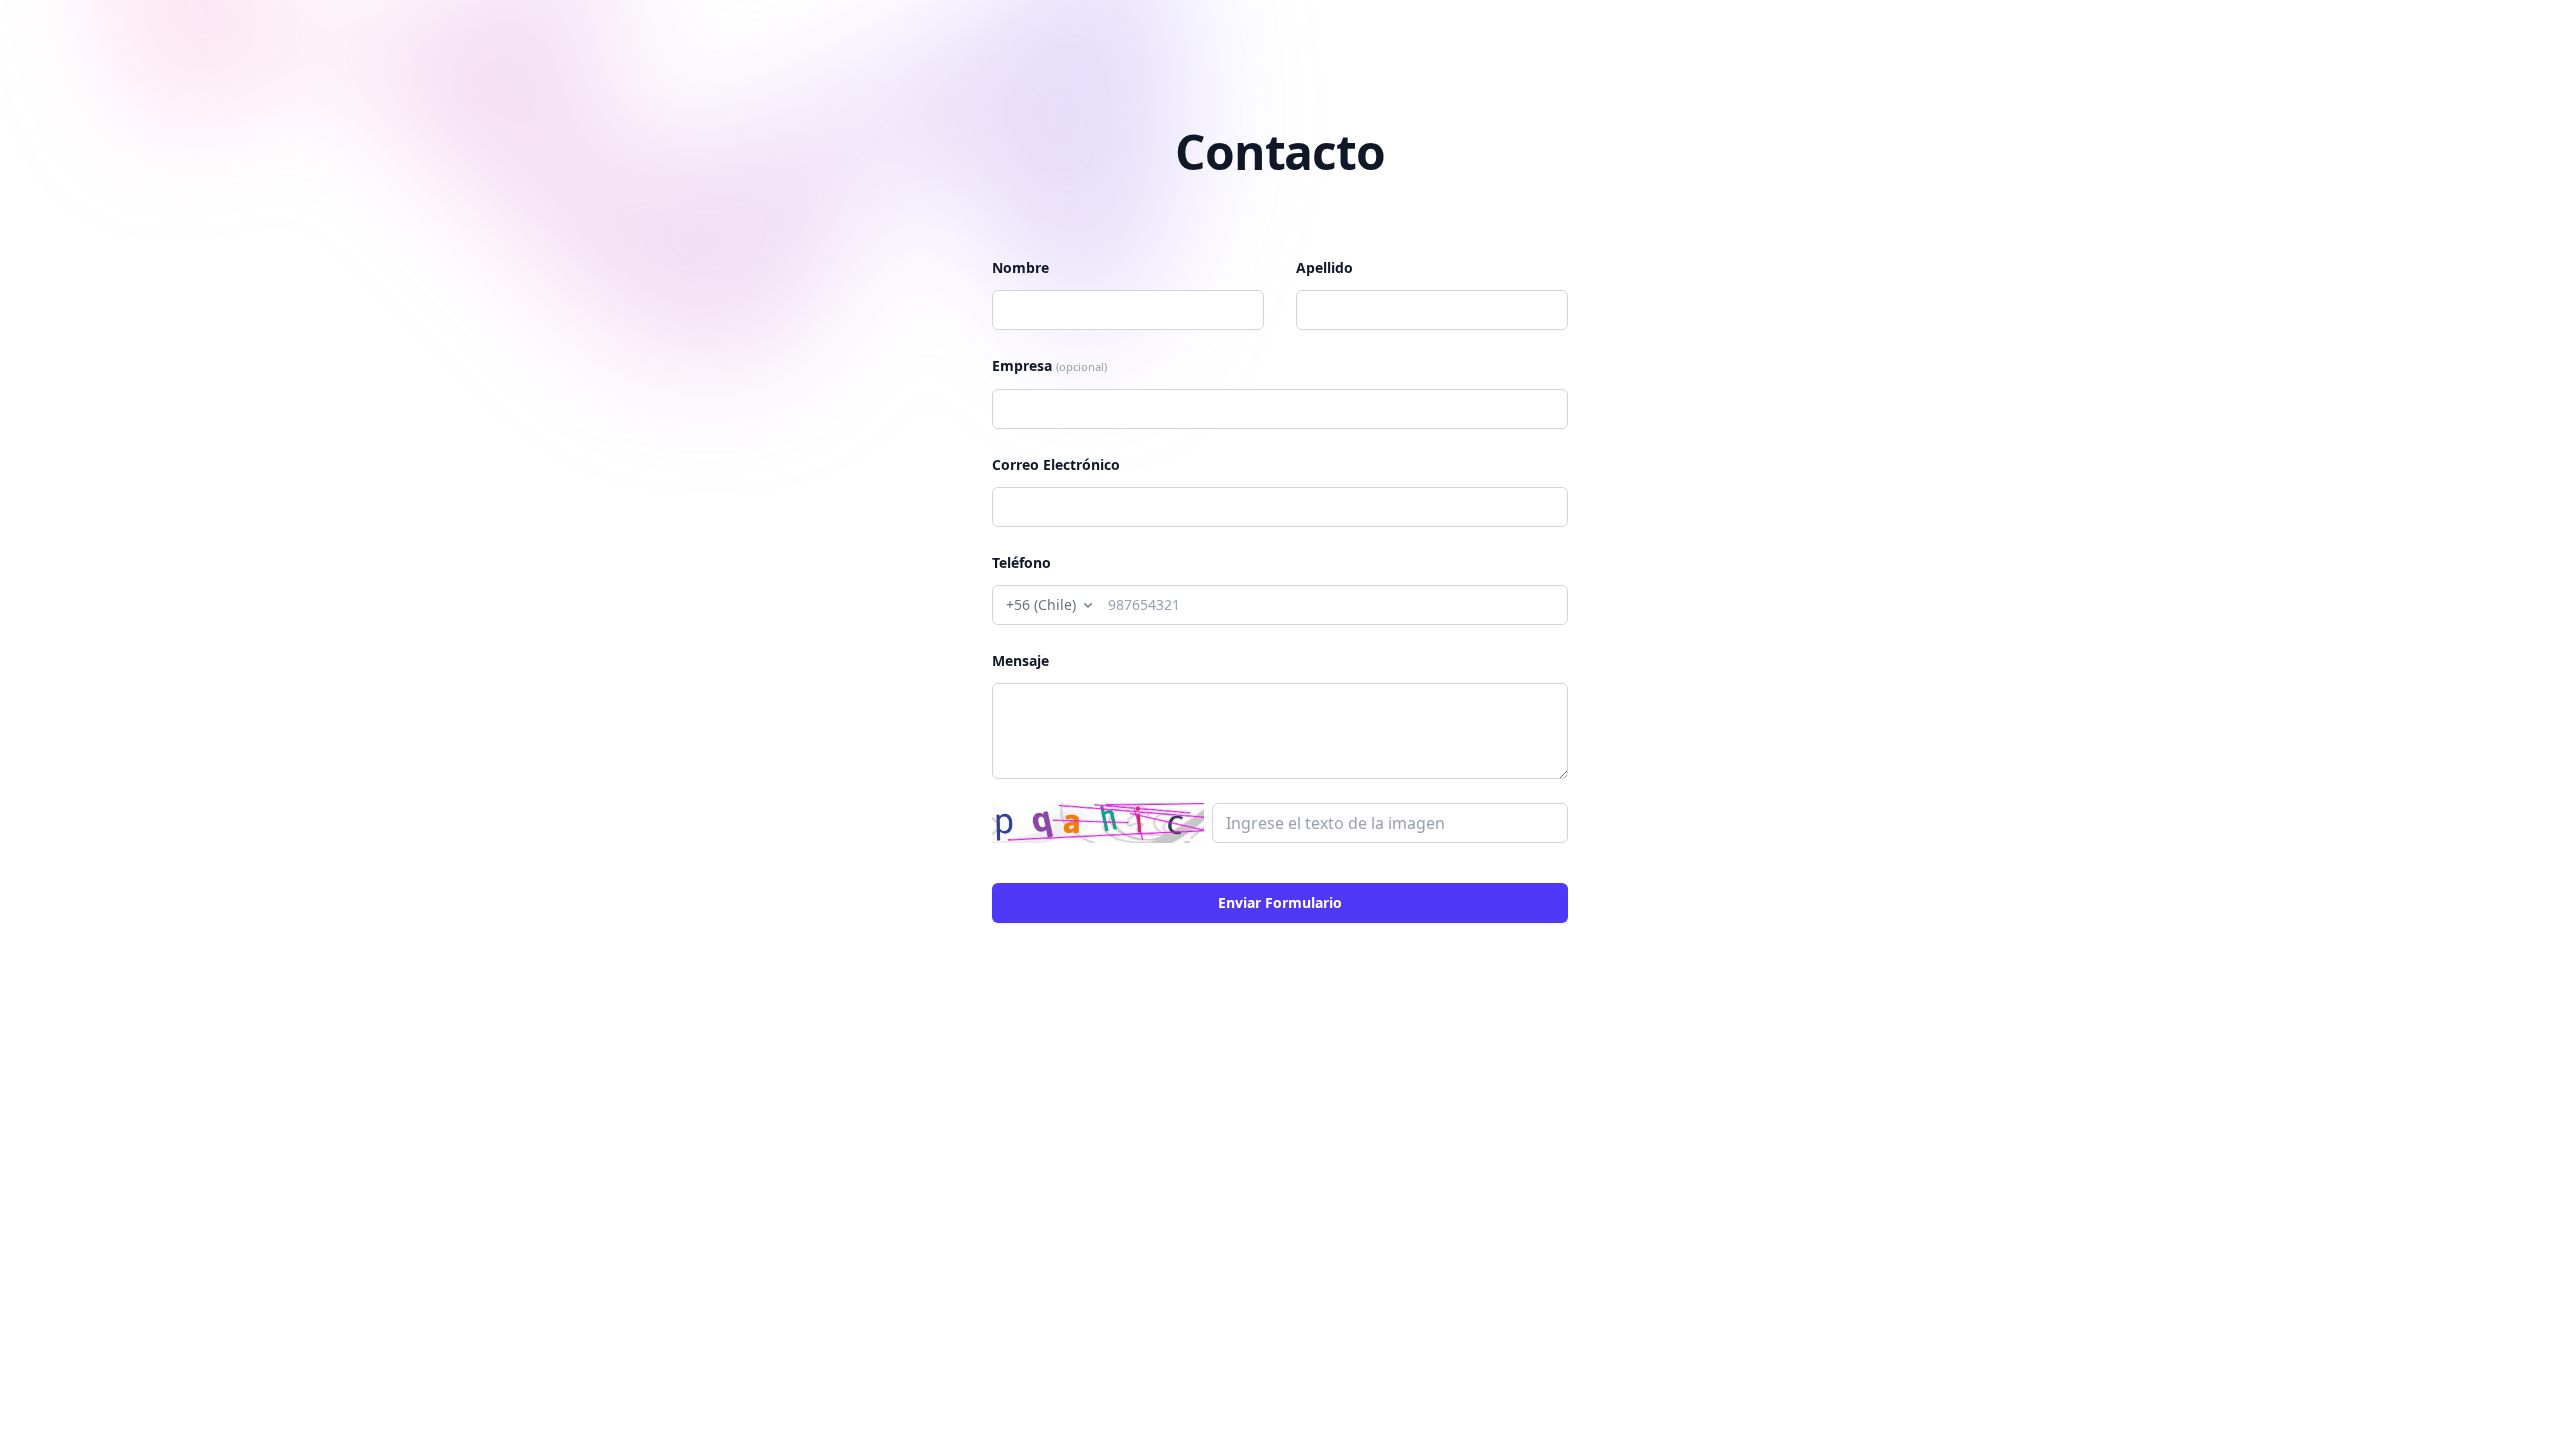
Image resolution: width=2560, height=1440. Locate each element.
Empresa (1049, 365)
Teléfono (1021, 562)
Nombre (1020, 267)
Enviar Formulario (1280, 902)
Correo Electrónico (1056, 464)
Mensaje (1020, 660)
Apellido (1324, 267)
